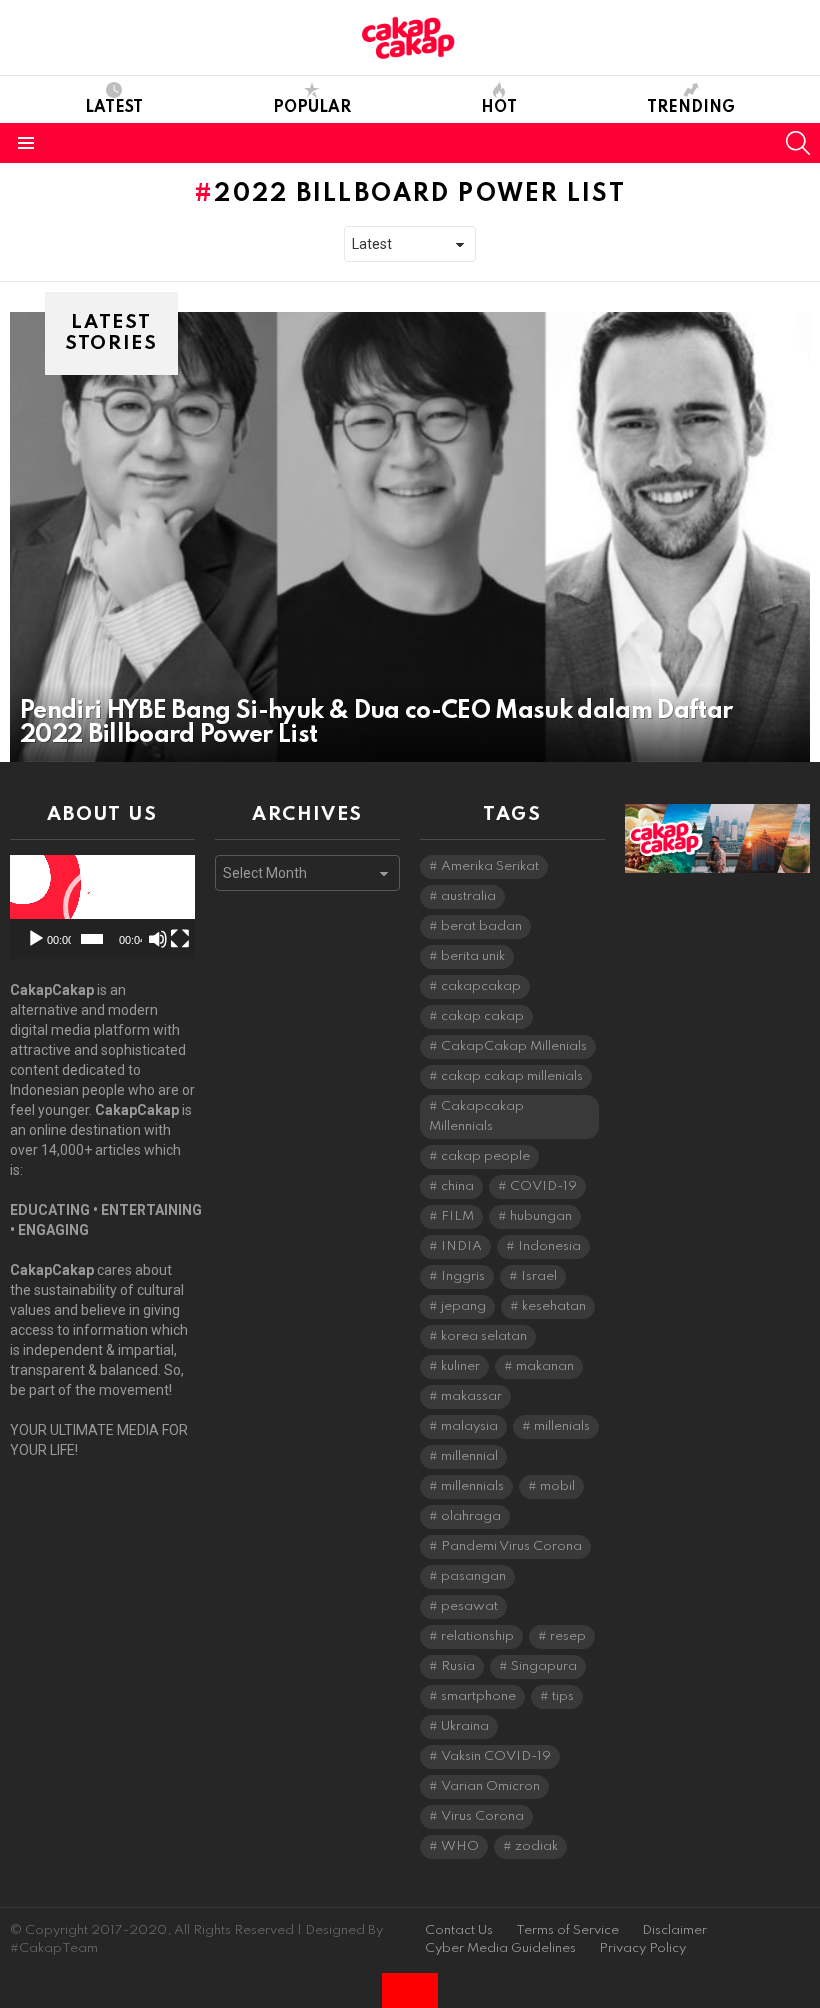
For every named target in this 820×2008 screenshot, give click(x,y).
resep (568, 1636)
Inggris (463, 1276)
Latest (114, 108)
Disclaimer (674, 1930)
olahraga (471, 1516)
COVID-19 (543, 1186)
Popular (312, 108)
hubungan (541, 1216)
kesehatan (554, 1306)
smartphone (478, 1696)
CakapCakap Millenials (514, 1046)
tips (563, 1696)
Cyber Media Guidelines (500, 1948)
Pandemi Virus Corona (511, 1546)
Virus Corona (482, 1816)
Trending (691, 108)
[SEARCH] (798, 143)
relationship (477, 1636)
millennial (469, 1456)
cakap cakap (482, 1016)
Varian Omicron (490, 1786)
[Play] (36, 939)
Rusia (458, 1666)
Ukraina (465, 1726)
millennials (472, 1486)
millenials (562, 1426)
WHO (460, 1846)
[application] (102, 907)
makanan (545, 1366)
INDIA (461, 1246)
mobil (557, 1486)
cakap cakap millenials (512, 1076)
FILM (457, 1216)
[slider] (91, 939)
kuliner (460, 1366)
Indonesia (549, 1246)
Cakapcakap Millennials (476, 1116)
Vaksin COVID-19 (496, 1756)
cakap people (485, 1156)
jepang (463, 1306)
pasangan (473, 1576)
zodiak (536, 1846)
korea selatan (484, 1336)
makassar (471, 1396)
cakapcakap (481, 986)
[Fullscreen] (180, 939)
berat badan (481, 926)
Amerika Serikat (490, 866)
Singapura (544, 1666)
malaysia (469, 1426)
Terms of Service (567, 1930)
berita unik (473, 956)
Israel (539, 1276)
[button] (103, 907)
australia (468, 896)
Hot (499, 108)
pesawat (469, 1606)
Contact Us (459, 1930)
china (457, 1186)
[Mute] (158, 939)
